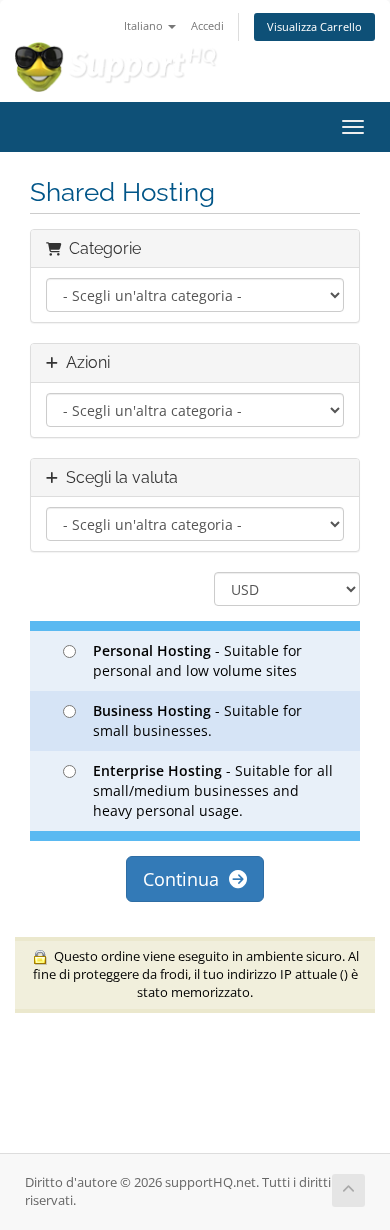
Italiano (145, 25)
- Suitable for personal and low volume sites (197, 660)
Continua (186, 879)
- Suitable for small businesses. (197, 720)
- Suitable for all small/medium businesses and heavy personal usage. (213, 790)
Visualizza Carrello (314, 26)
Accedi (207, 25)
